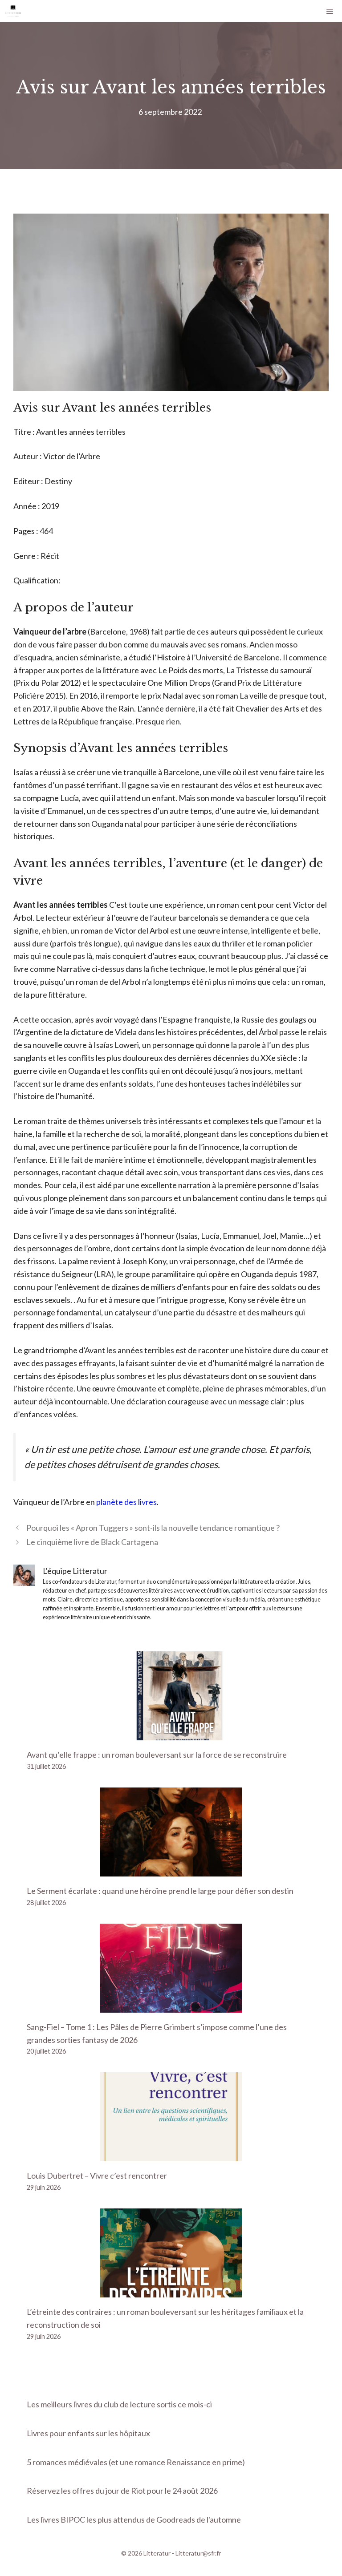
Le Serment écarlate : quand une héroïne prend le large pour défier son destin (160, 1891)
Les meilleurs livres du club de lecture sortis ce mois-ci (119, 2404)
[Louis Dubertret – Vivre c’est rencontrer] (171, 2155)
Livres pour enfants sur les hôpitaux (88, 2433)
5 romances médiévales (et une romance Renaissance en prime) (136, 2462)
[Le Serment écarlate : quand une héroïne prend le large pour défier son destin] (171, 1870)
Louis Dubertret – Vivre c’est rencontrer (97, 2176)
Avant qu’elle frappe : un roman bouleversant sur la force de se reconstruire (157, 1755)
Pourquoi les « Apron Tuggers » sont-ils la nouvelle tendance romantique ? (153, 1528)
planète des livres (126, 1502)
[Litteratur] (13, 11)
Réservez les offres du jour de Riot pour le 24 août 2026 (122, 2491)
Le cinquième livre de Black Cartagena (92, 1542)
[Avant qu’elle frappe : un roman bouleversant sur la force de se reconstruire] (171, 1734)
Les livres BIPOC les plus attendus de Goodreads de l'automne (134, 2519)
